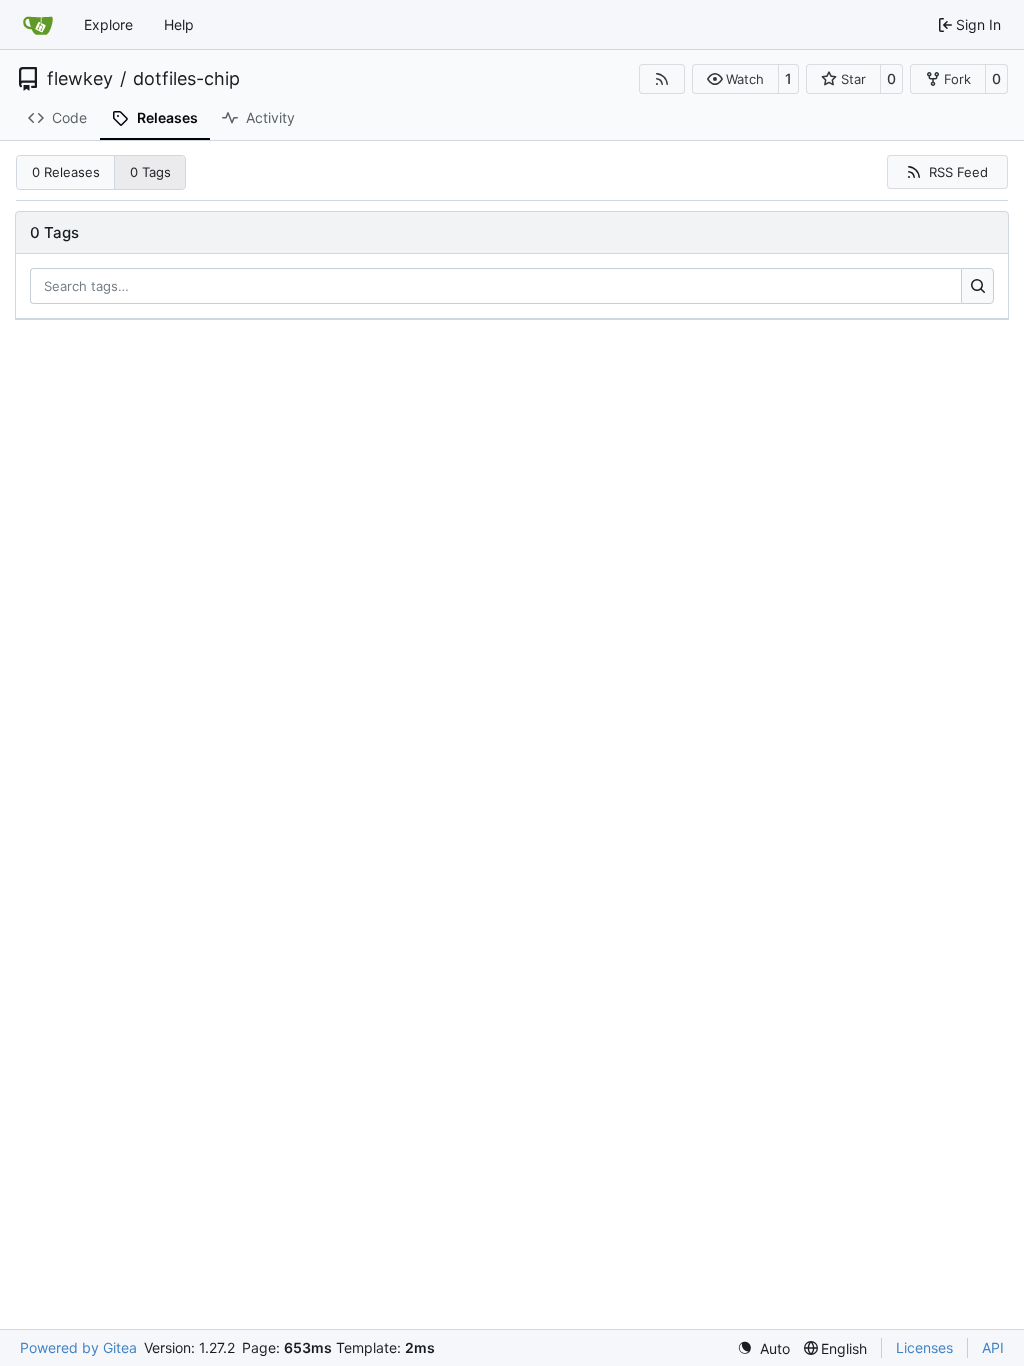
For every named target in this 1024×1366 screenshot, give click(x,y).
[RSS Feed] (662, 79)
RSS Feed (958, 172)
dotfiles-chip (186, 79)
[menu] (763, 1348)
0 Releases (66, 172)
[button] (735, 79)
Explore (108, 24)
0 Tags (150, 172)
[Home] (38, 25)
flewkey (80, 79)
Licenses (924, 1347)
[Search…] (977, 286)
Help (179, 24)
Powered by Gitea (78, 1347)
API (993, 1347)
